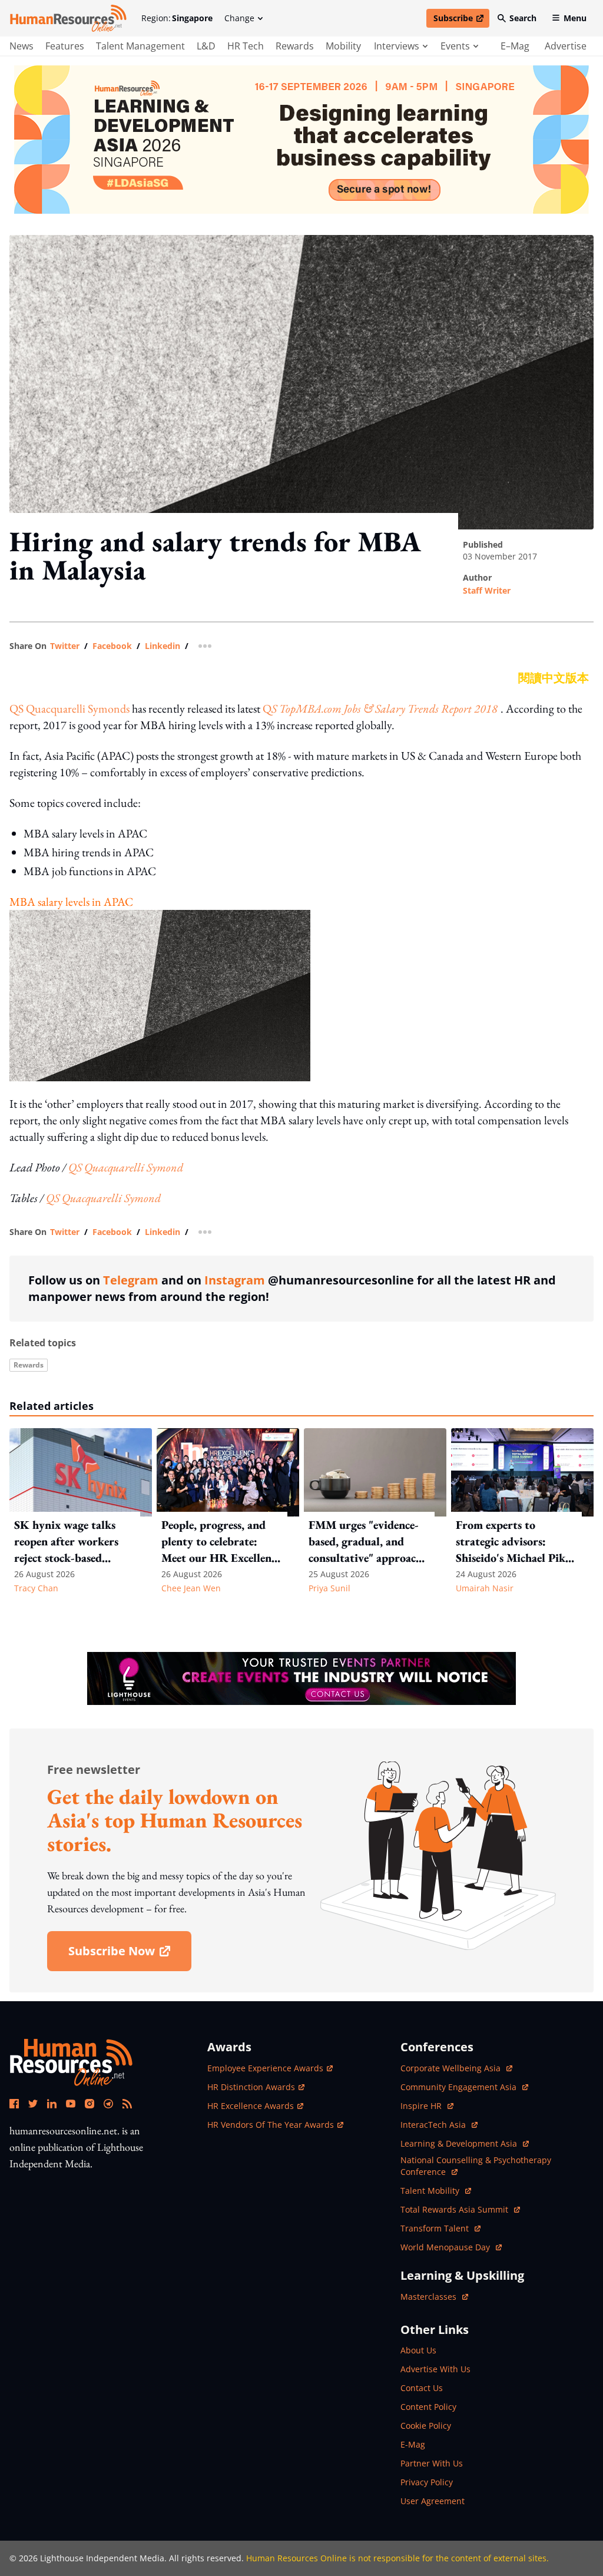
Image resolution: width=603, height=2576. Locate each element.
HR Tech (246, 46)
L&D (206, 46)
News (21, 46)
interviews (397, 46)
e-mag (413, 2444)
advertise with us (435, 2369)
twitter (65, 646)
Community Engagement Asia (460, 2087)
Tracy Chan (36, 1588)
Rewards (295, 46)
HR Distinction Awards (251, 2087)
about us (418, 2350)
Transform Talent (440, 2228)
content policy (428, 2407)
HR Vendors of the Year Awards (271, 2125)
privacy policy (427, 2482)
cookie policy (426, 2426)
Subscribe (461, 20)
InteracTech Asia (439, 2125)
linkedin (163, 646)
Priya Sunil (329, 1588)
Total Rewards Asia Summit (455, 2209)
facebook (112, 646)
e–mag (515, 46)
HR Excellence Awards (251, 2106)
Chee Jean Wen (191, 1588)
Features (65, 46)
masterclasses (434, 2297)
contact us (422, 2388)
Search (523, 18)
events (455, 46)
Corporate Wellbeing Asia (452, 2068)
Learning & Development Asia (460, 2143)
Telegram (131, 1280)
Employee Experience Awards (265, 2068)
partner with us (432, 2463)
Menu (575, 18)
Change (239, 18)
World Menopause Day (446, 2247)
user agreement (433, 2501)
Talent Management (140, 46)
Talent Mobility (436, 2191)
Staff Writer (487, 590)
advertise (566, 46)
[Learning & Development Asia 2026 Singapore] (301, 140)
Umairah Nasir (485, 1588)
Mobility (343, 46)
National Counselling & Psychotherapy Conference (476, 2166)
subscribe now (130, 1955)
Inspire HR (427, 2106)
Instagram (235, 1280)
